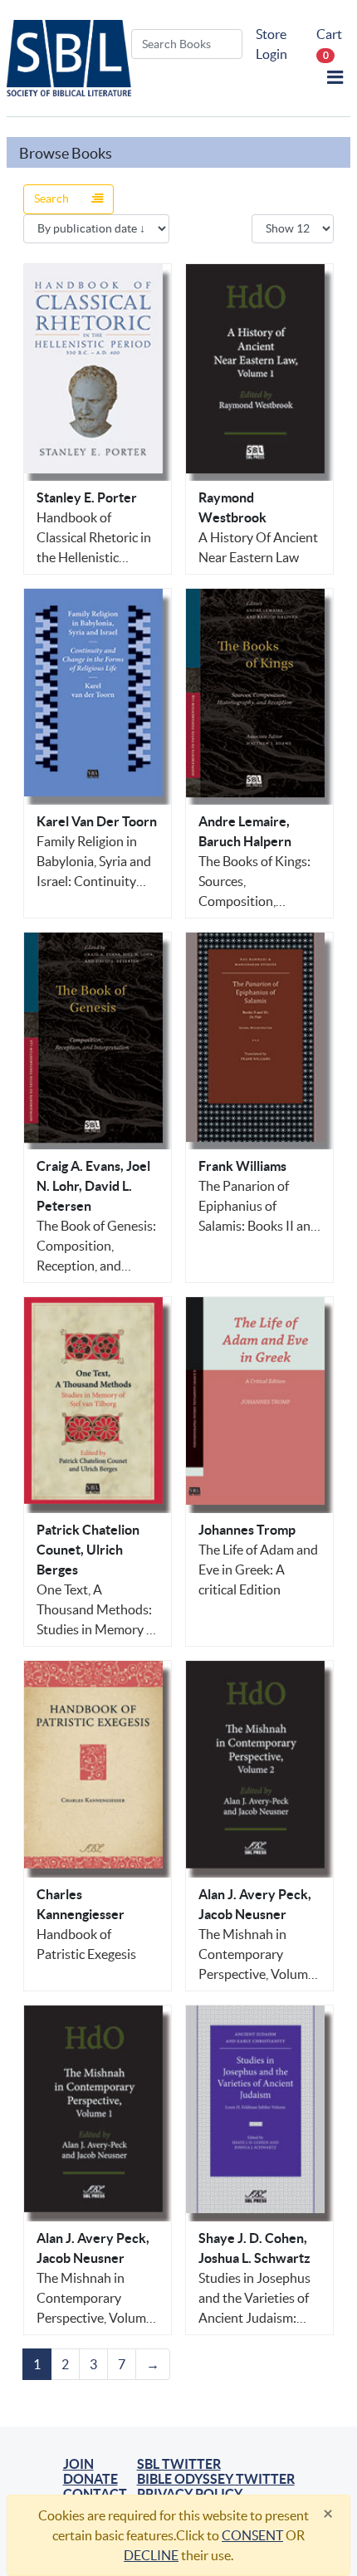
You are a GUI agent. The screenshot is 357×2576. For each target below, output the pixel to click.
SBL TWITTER (179, 2464)
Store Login (271, 44)
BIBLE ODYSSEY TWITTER (216, 2479)
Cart (329, 44)
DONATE (90, 2479)
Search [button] (53, 198)
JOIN (78, 2464)
